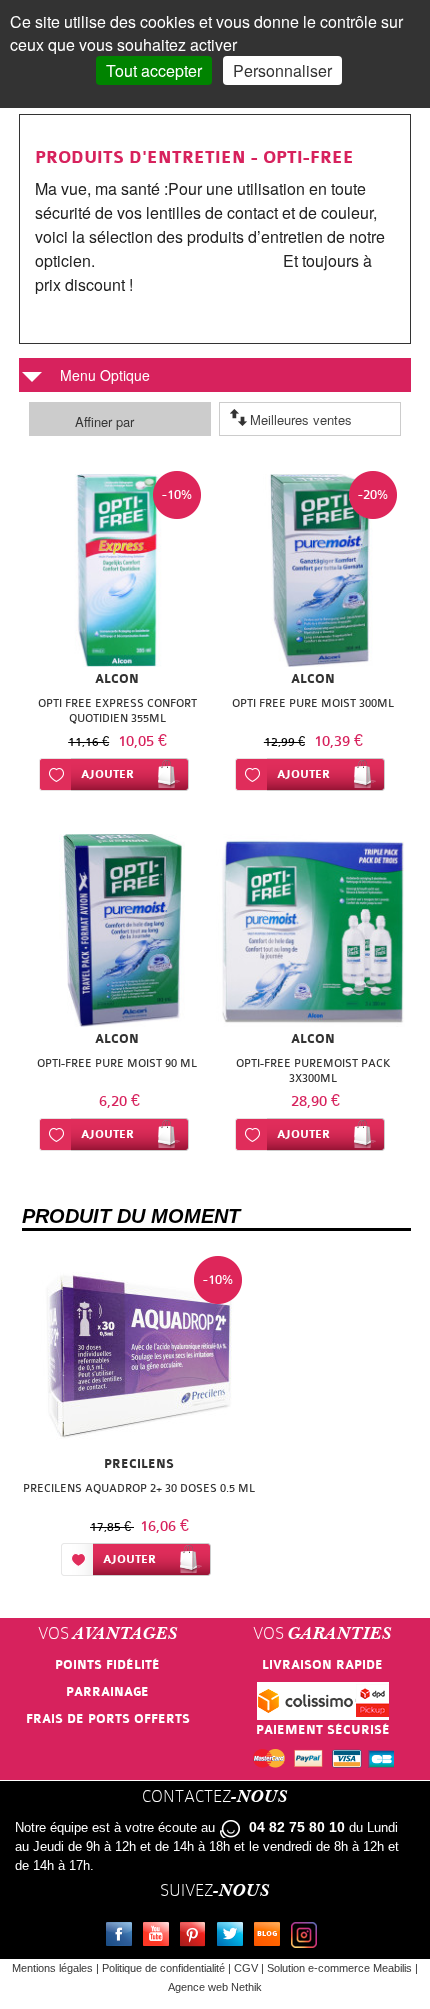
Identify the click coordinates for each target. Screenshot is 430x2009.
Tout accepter (154, 70)
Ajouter (107, 774)
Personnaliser (282, 70)
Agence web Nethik (215, 1987)
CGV (246, 1968)
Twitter (234, 1937)
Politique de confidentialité (163, 1968)
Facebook (123, 1937)
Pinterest (197, 1937)
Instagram (308, 1937)
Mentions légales (52, 1968)
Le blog (271, 1937)
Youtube (160, 1937)
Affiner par (104, 421)
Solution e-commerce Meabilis (339, 1968)
